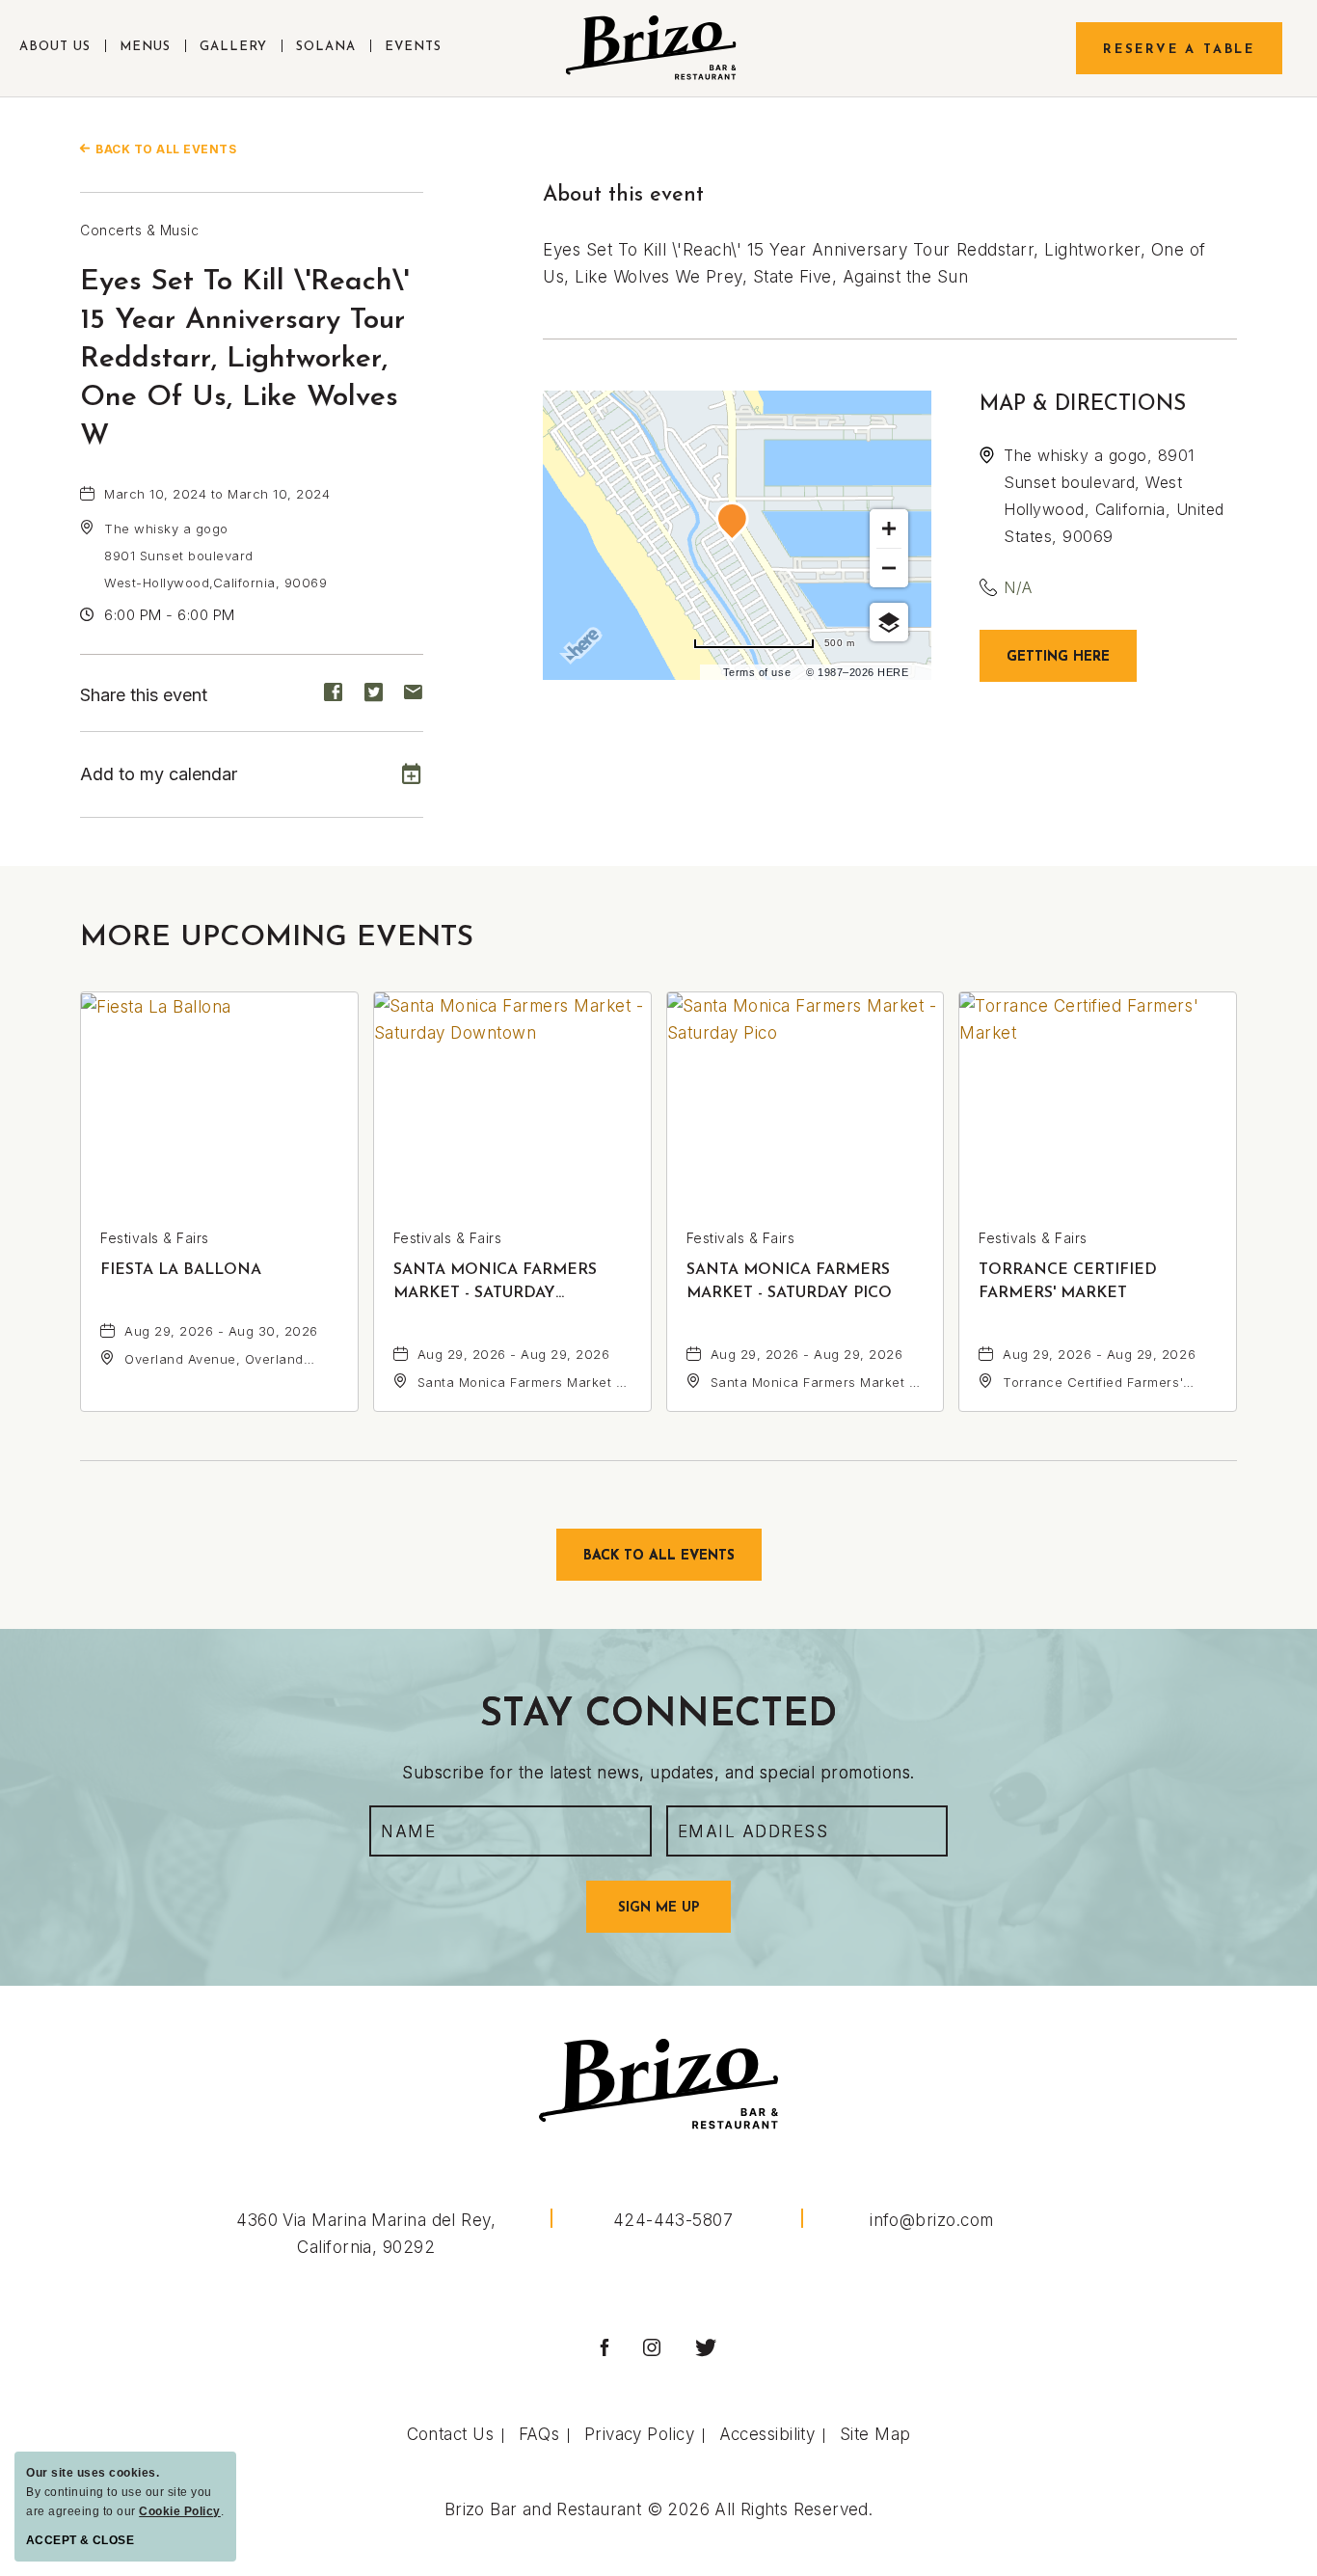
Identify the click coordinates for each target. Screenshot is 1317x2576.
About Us (55, 47)
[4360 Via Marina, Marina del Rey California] (651, 48)
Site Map (875, 2434)
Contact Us (451, 2434)
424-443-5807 (673, 2220)
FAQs (539, 2434)
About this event (623, 195)
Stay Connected (658, 1716)
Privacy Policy (639, 2434)
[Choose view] (889, 622)
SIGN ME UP (674, 1916)
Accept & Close (80, 2540)
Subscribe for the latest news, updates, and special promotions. (658, 1773)
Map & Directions (1083, 405)
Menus (145, 47)
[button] (215, 556)
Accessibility (767, 2434)
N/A (1018, 587)
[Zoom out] (889, 568)
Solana (326, 47)
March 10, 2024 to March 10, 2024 (217, 494)
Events (413, 47)
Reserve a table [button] (1179, 50)
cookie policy (180, 2511)
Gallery (233, 47)
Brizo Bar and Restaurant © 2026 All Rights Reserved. (658, 2509)
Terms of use (757, 672)
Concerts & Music (139, 230)
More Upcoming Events (277, 938)
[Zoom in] (889, 529)
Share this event (144, 695)
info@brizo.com (931, 2220)
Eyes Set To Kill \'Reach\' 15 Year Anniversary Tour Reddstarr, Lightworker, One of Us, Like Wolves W (244, 359)
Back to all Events (166, 149)
